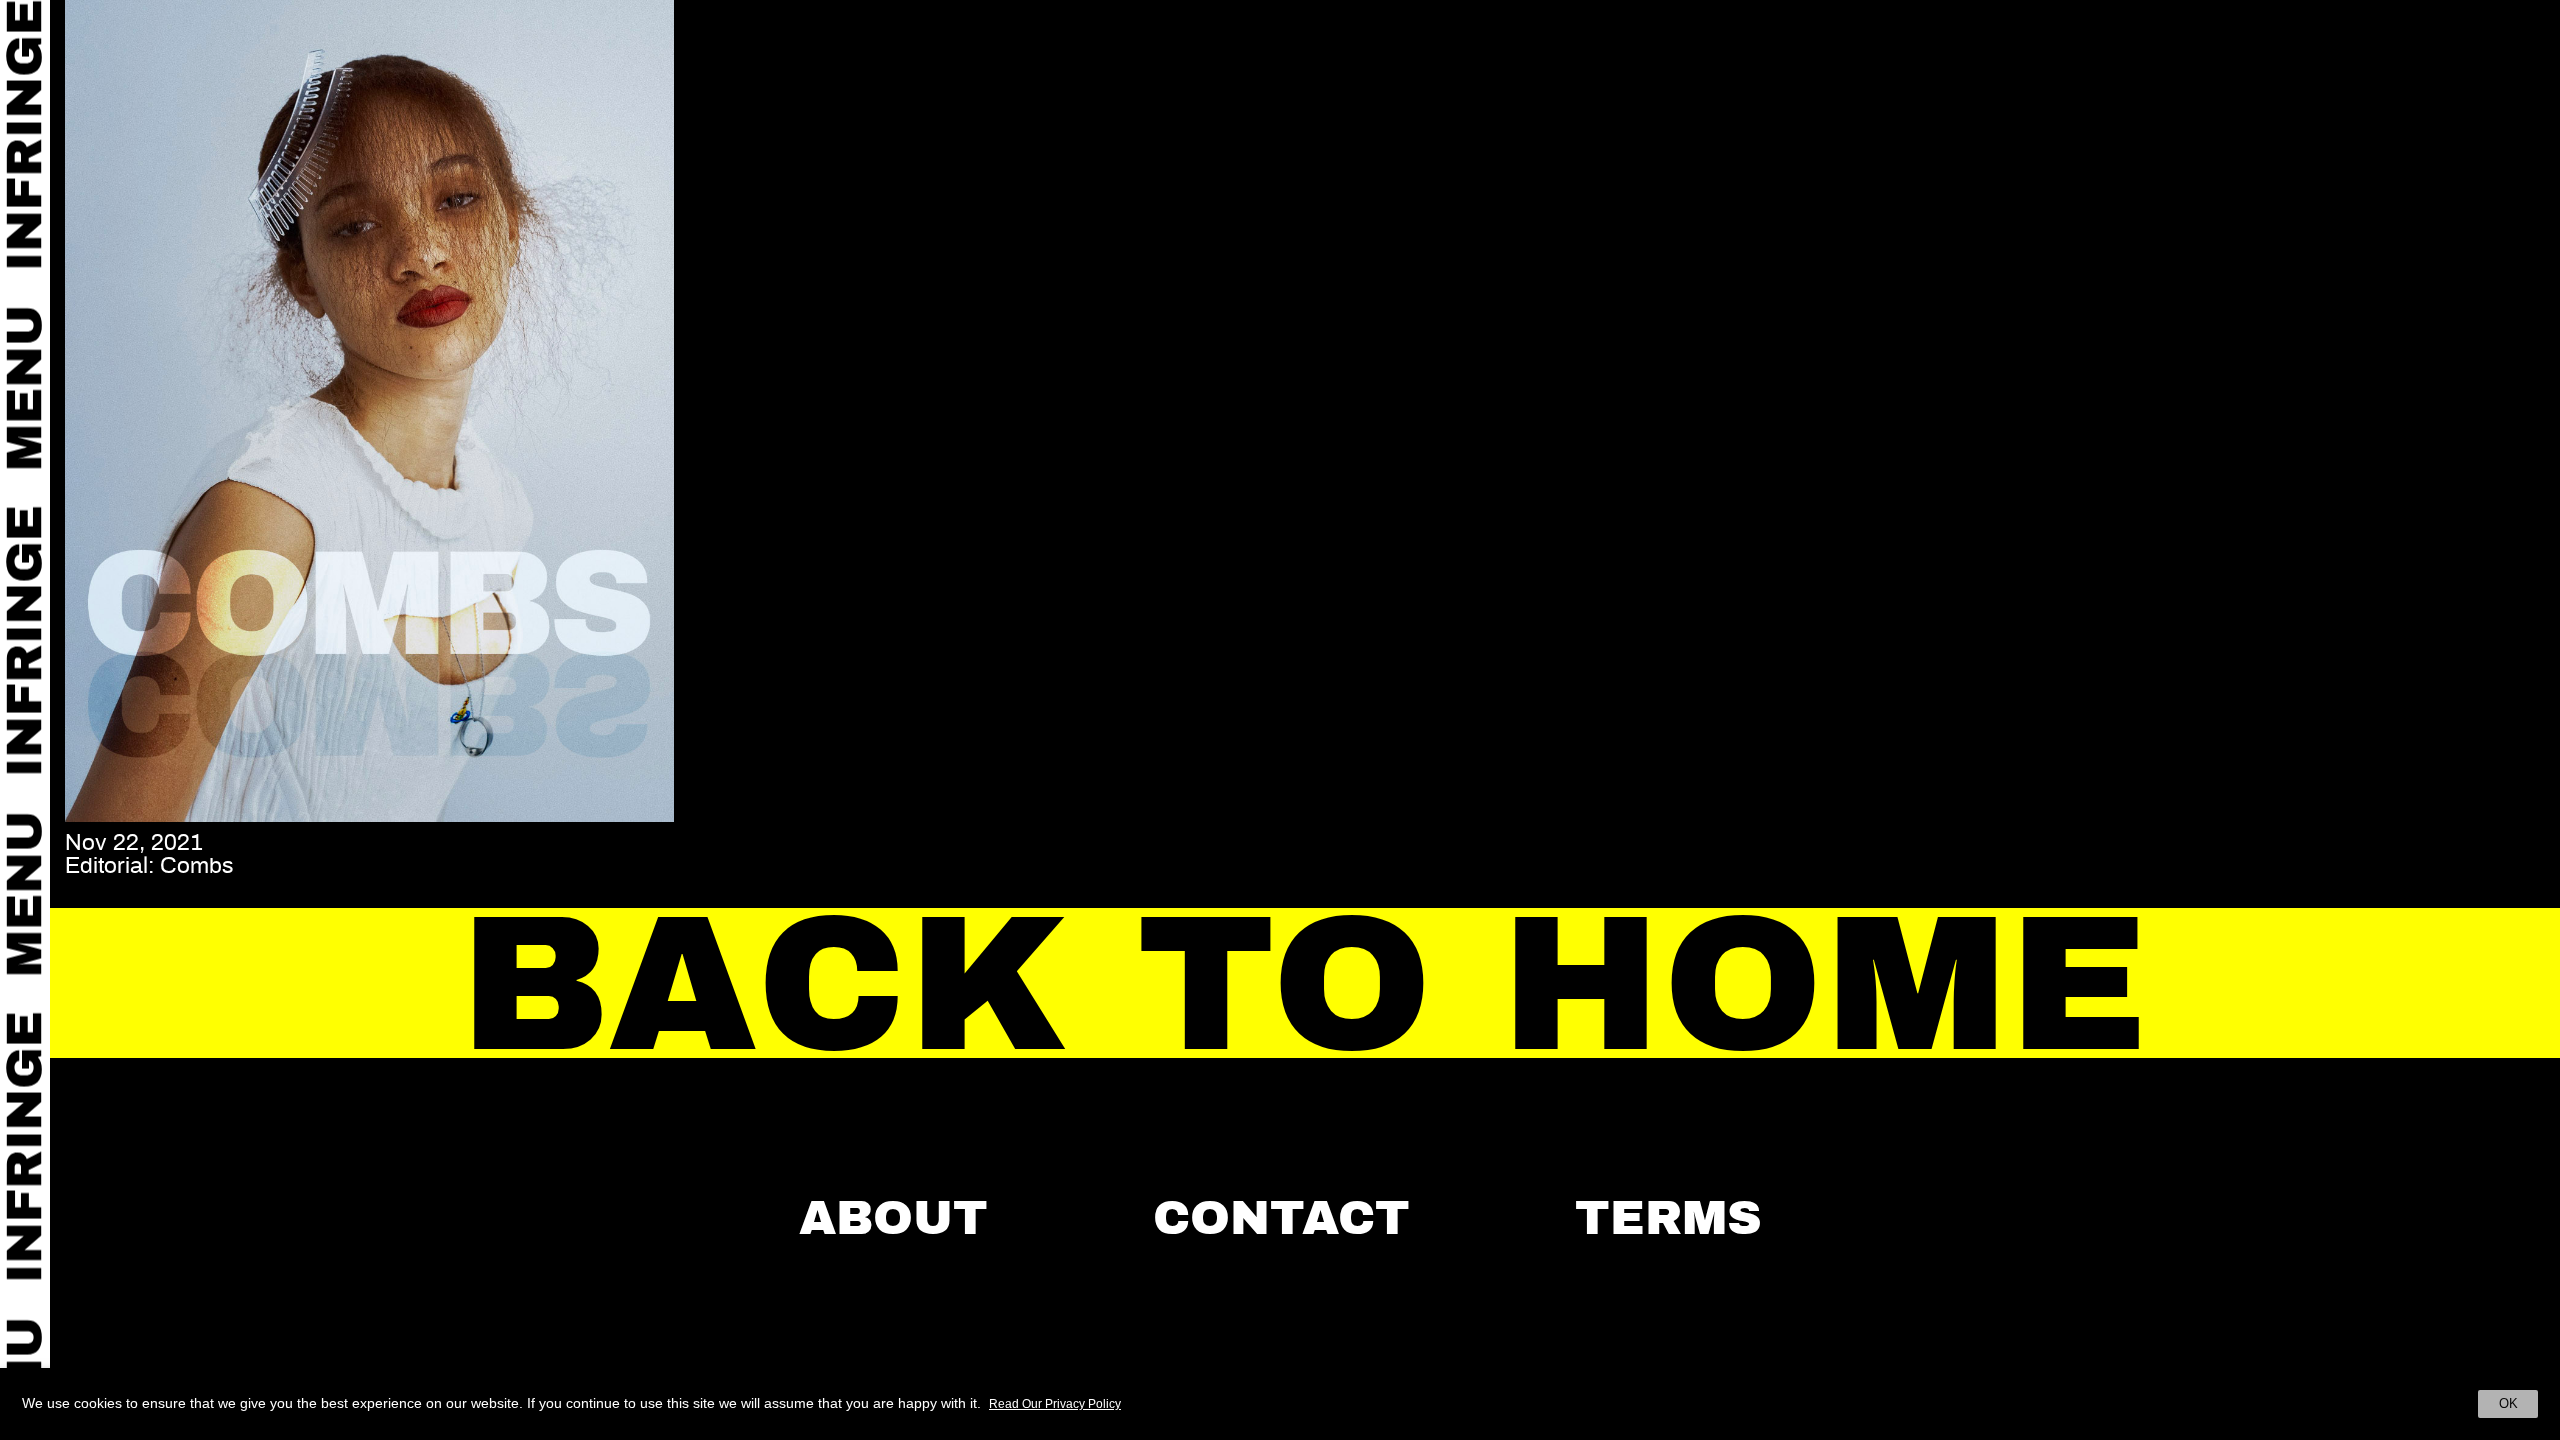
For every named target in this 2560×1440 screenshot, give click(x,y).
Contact (1281, 1218)
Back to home (1305, 984)
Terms (1668, 1218)
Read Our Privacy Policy (1055, 1404)
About (893, 1218)
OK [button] (2508, 1403)
